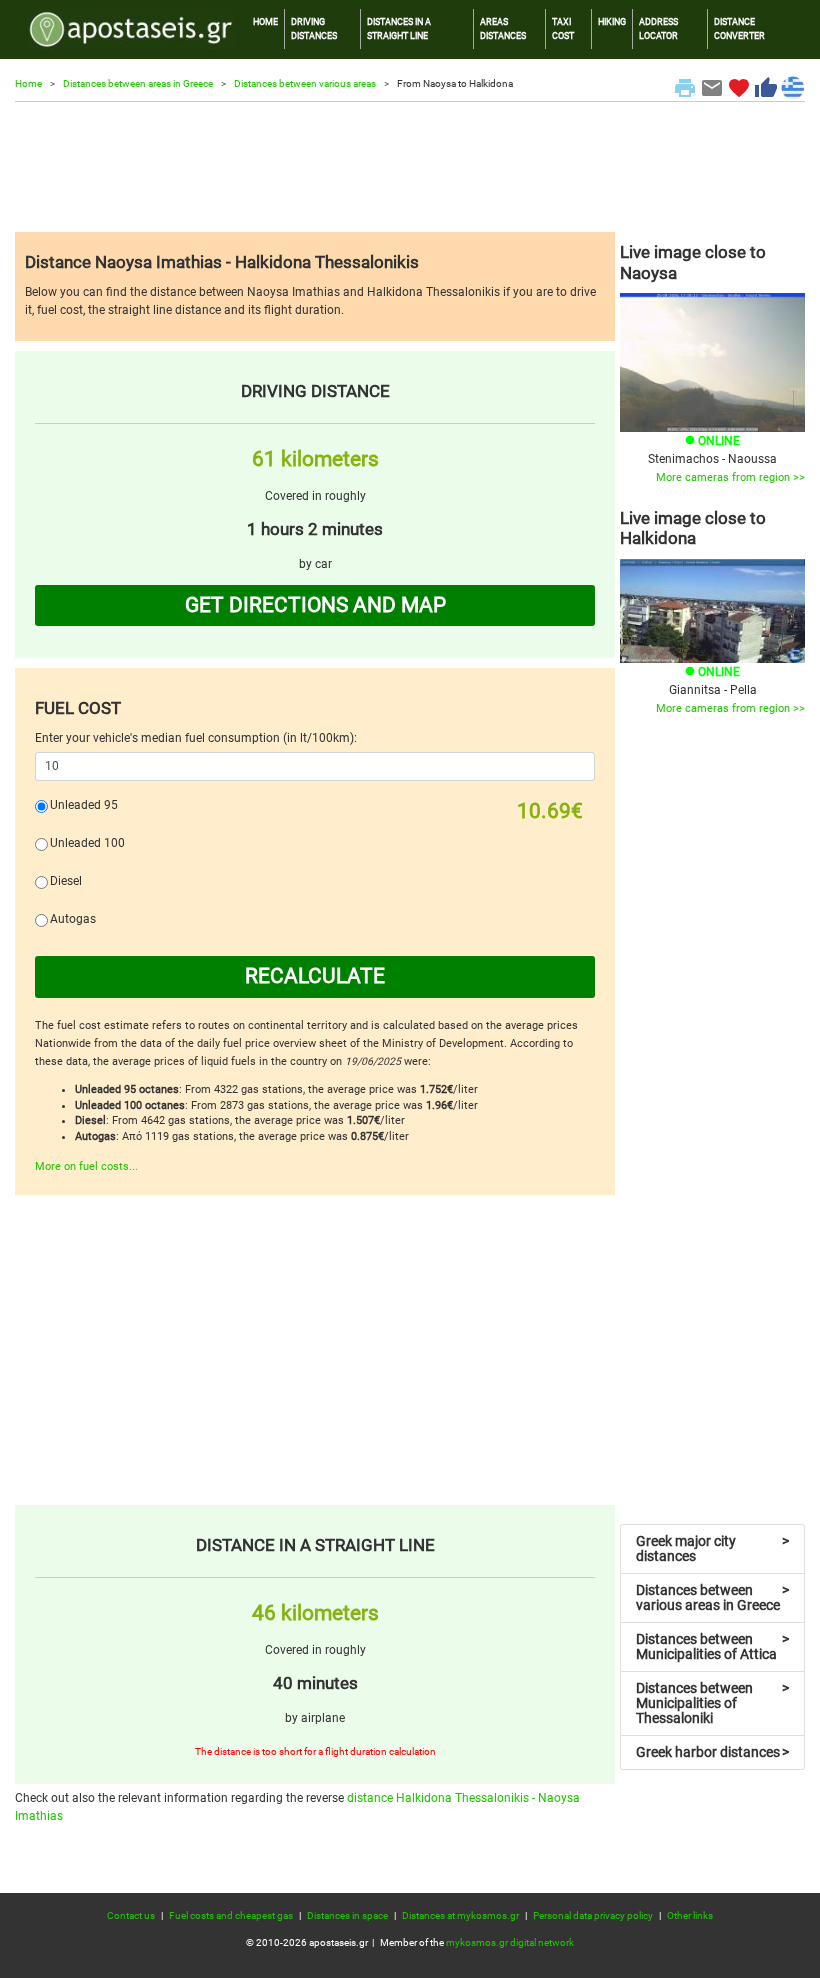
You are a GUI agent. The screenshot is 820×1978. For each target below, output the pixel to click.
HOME (265, 21)
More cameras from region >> (730, 477)
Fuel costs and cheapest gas (231, 1915)
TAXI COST (563, 28)
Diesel (66, 881)
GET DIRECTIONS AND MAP (315, 605)
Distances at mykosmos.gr (460, 1915)
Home (28, 83)
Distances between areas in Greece (138, 83)
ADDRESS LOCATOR (658, 28)
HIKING (612, 21)
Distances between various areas (305, 83)
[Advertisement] (410, 167)
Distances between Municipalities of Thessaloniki (712, 1703)
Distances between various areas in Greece (712, 1597)
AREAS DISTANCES (503, 28)
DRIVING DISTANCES (314, 28)
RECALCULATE (315, 976)
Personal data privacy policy (593, 1915)
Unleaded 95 (84, 805)
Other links (690, 1915)
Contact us (131, 1915)
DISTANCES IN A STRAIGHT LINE (399, 28)
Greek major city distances (712, 1548)
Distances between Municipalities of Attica (712, 1646)
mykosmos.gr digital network (510, 1942)
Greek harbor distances (712, 1752)
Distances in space (347, 1915)
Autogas (73, 919)
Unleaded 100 (87, 843)
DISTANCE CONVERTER (739, 28)
